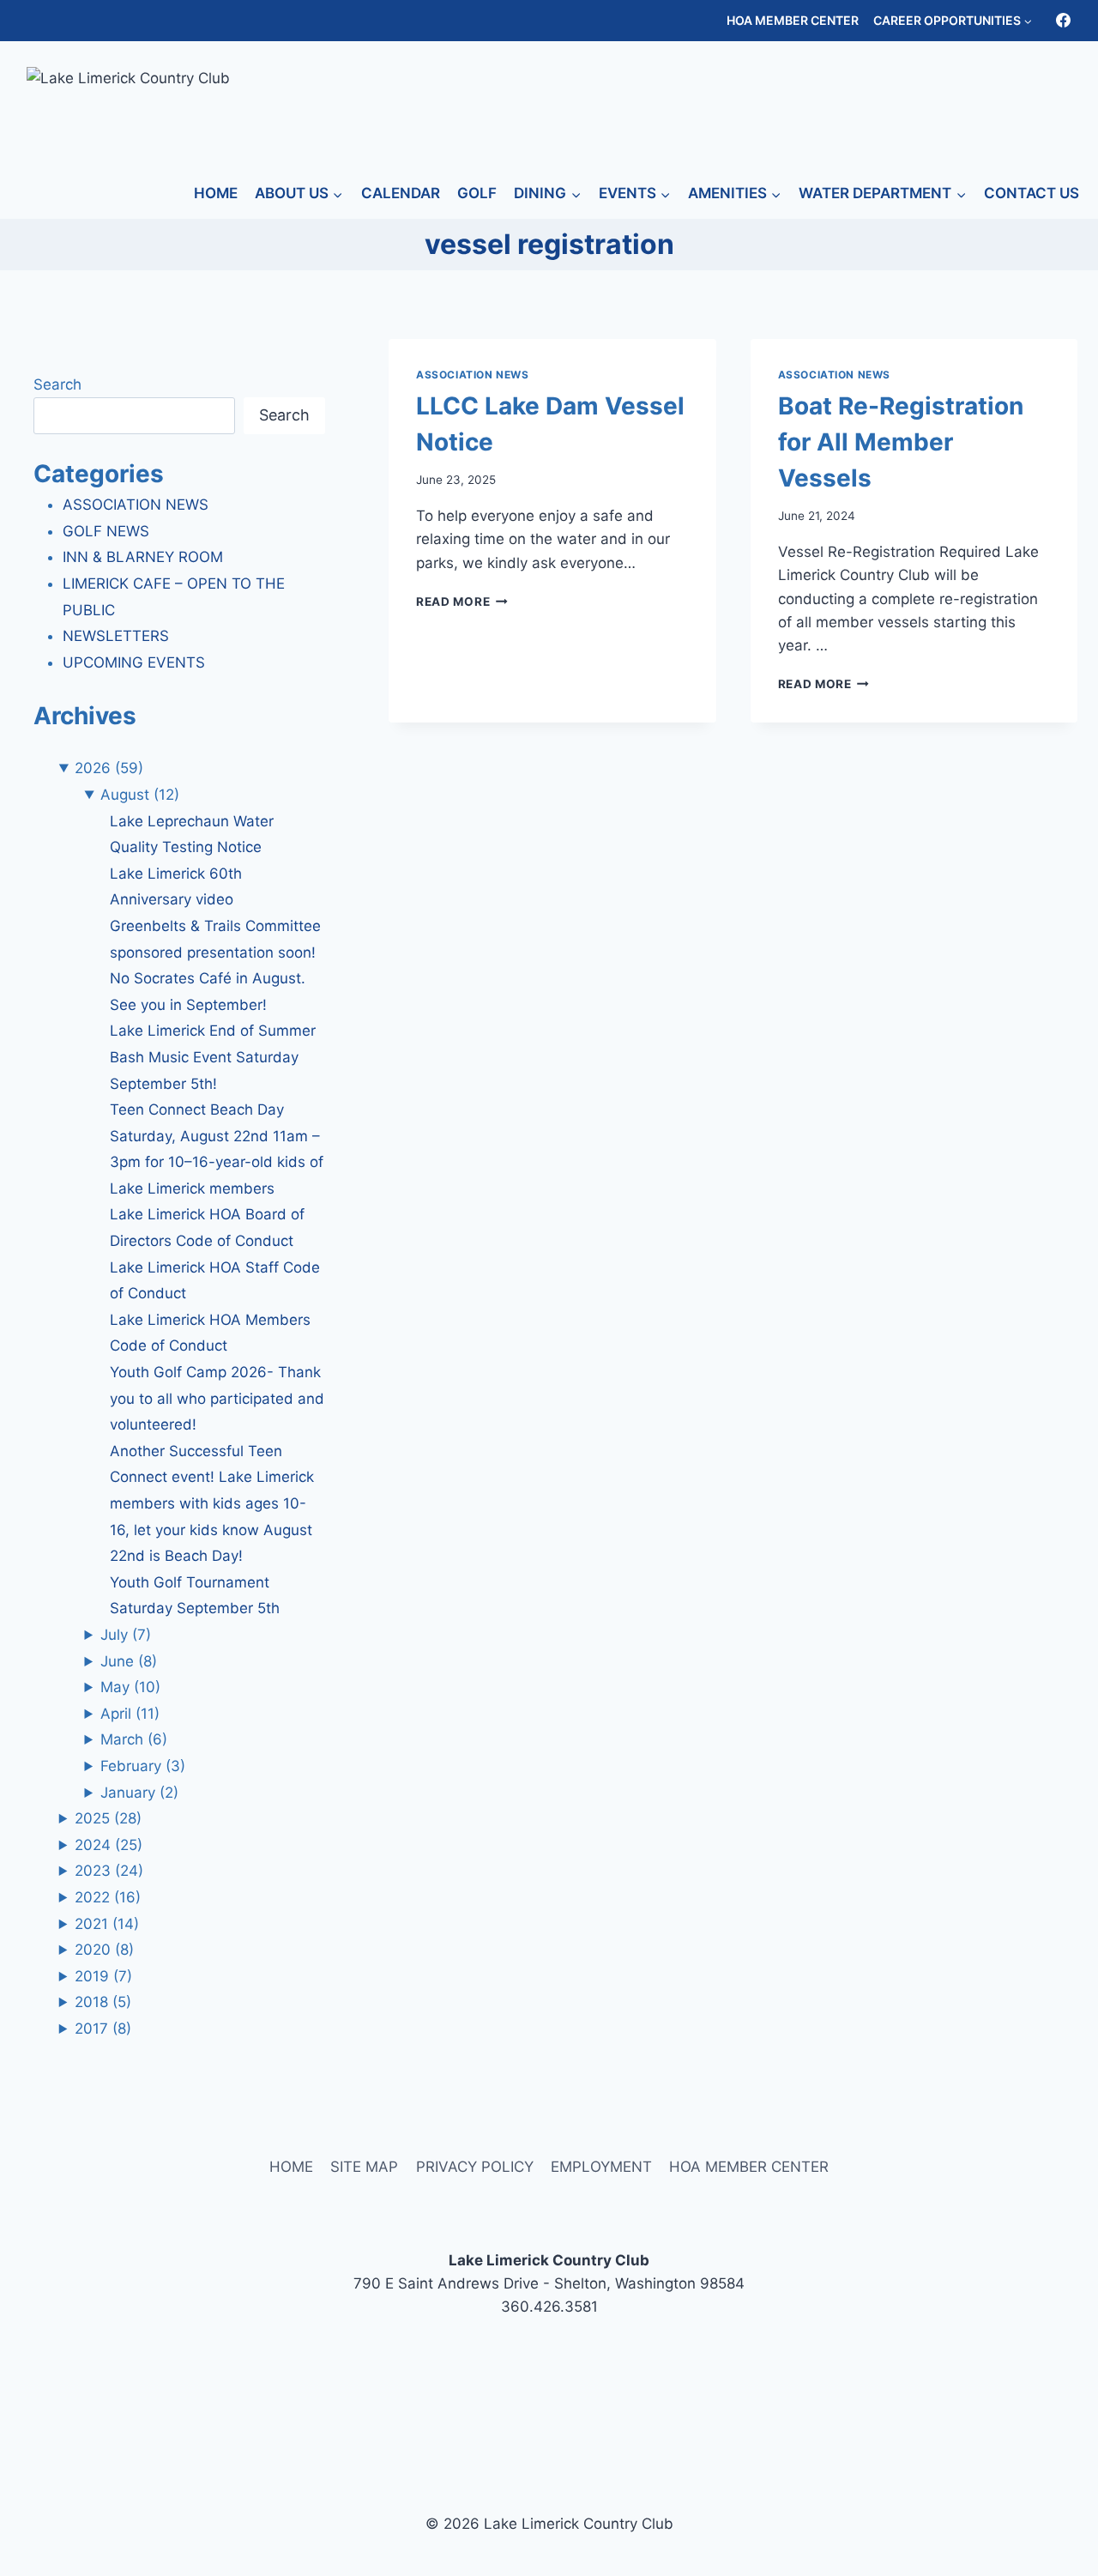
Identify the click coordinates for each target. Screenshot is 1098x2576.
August (140, 795)
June (129, 1661)
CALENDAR (401, 193)
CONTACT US (1032, 193)
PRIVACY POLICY (475, 2167)
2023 (109, 1871)
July (126, 1635)
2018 (103, 2002)
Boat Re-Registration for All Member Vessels (901, 442)
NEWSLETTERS (116, 636)
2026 (109, 768)
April (130, 1714)
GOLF (477, 193)
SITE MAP (364, 2167)
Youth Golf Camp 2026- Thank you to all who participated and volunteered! (217, 1398)
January (139, 1793)
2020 (104, 1950)
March (134, 1739)
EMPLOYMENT (601, 2167)
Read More (462, 602)
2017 (103, 2029)
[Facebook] (1063, 21)
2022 (108, 1897)
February (143, 1766)
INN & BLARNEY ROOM (143, 557)
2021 (107, 1924)
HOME (216, 193)
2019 (103, 1976)
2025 (108, 1818)
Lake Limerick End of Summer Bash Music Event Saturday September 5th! (213, 1057)
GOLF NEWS (106, 531)
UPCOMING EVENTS (134, 662)
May (130, 1687)
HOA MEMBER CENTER (793, 20)
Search (57, 384)
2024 (109, 1845)
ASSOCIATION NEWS (473, 375)
